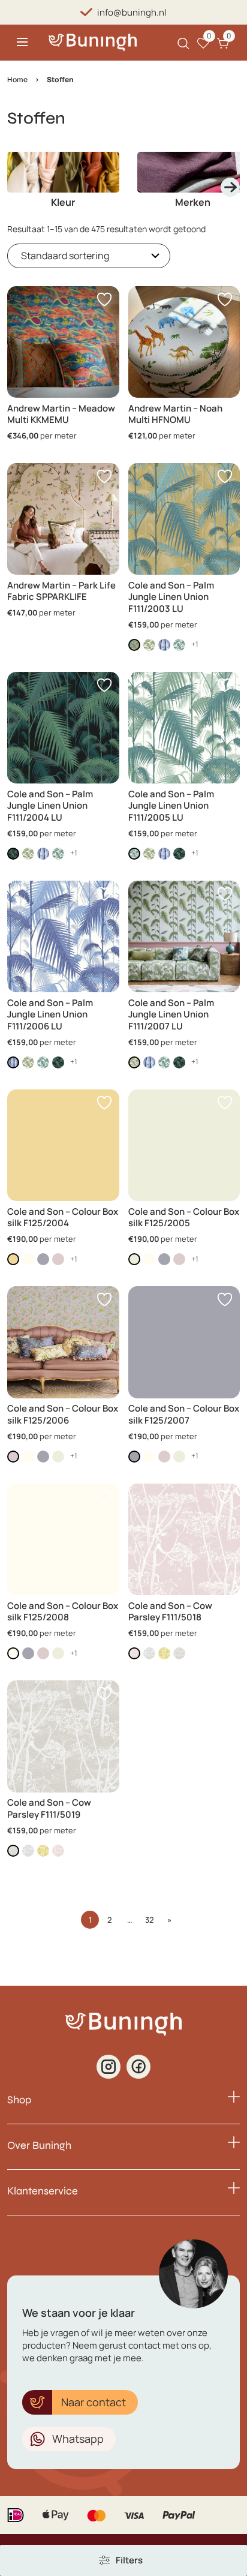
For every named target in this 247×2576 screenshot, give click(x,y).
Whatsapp (78, 2439)
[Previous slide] (17, 187)
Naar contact (94, 2402)
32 (150, 1920)
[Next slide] (230, 187)
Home (17, 79)
